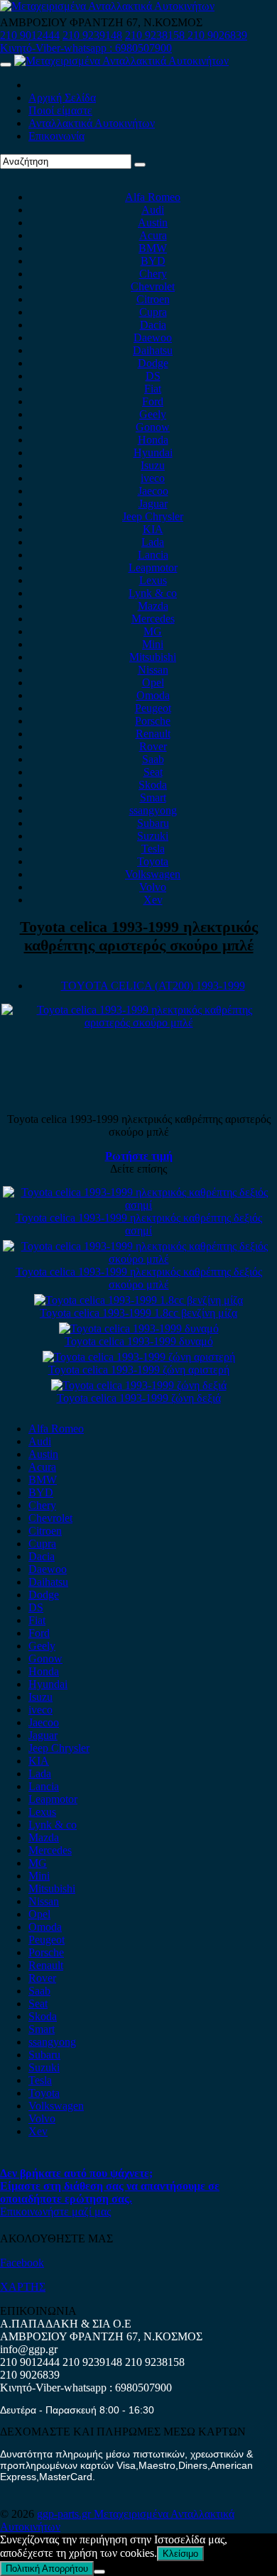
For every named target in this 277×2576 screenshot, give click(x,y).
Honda (153, 440)
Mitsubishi (153, 657)
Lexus (153, 580)
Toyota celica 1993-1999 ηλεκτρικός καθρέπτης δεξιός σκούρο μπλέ (139, 1278)
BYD (153, 261)
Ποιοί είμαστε (60, 110)
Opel (153, 683)
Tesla (153, 849)
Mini (153, 644)
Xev (153, 900)
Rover (153, 746)
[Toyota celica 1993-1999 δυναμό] (139, 1328)
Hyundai (153, 453)
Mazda (153, 606)
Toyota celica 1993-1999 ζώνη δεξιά (139, 1398)
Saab (153, 759)
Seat (153, 772)
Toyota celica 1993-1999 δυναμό (139, 1341)
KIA (153, 529)
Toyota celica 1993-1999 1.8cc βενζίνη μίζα (138, 1313)
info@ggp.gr (29, 2349)
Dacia (153, 325)
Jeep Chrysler (153, 516)
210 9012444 (30, 35)
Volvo (153, 887)
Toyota (153, 861)
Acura (153, 235)
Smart (153, 798)
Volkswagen (153, 874)
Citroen (153, 299)
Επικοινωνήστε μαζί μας (55, 2211)
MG (153, 631)
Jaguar (153, 504)
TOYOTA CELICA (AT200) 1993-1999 (153, 986)
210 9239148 (92, 35)
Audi (153, 210)
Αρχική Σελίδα (62, 98)
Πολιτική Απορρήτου (47, 2569)
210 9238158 (156, 35)
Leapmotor (153, 568)
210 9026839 (217, 35)
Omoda (153, 695)
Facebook (22, 2263)
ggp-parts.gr (65, 2514)
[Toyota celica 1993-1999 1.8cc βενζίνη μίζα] (138, 1300)
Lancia (153, 555)
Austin (153, 223)
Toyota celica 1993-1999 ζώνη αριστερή (139, 1370)
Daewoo (153, 338)
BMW (153, 248)
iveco (153, 478)
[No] (99, 2572)
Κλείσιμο (180, 2554)
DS (153, 376)
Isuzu (153, 465)
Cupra (153, 312)
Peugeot (153, 708)
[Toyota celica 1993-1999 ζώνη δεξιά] (139, 1385)
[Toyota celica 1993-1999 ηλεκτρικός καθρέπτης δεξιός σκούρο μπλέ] (138, 1259)
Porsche (153, 721)
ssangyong (153, 810)
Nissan (153, 670)
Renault (153, 734)
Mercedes (153, 619)
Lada (153, 542)
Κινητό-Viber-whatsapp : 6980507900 (86, 48)
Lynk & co (153, 593)
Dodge (153, 363)
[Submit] (140, 165)
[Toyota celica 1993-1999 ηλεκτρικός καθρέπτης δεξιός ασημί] (138, 1205)
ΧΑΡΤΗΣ (23, 2287)
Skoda (153, 785)
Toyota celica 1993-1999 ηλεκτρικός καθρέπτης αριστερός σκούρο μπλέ (139, 936)
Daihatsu (153, 350)
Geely (153, 414)
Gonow (153, 427)
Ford (153, 401)
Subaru (153, 823)
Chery (153, 274)
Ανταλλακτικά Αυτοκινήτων (92, 123)
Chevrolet (153, 286)
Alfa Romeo (153, 197)
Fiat (153, 389)
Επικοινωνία (56, 136)
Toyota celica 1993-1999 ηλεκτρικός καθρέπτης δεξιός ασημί (139, 1224)
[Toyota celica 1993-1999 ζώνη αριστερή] (139, 1357)
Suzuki (153, 836)
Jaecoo (153, 491)
